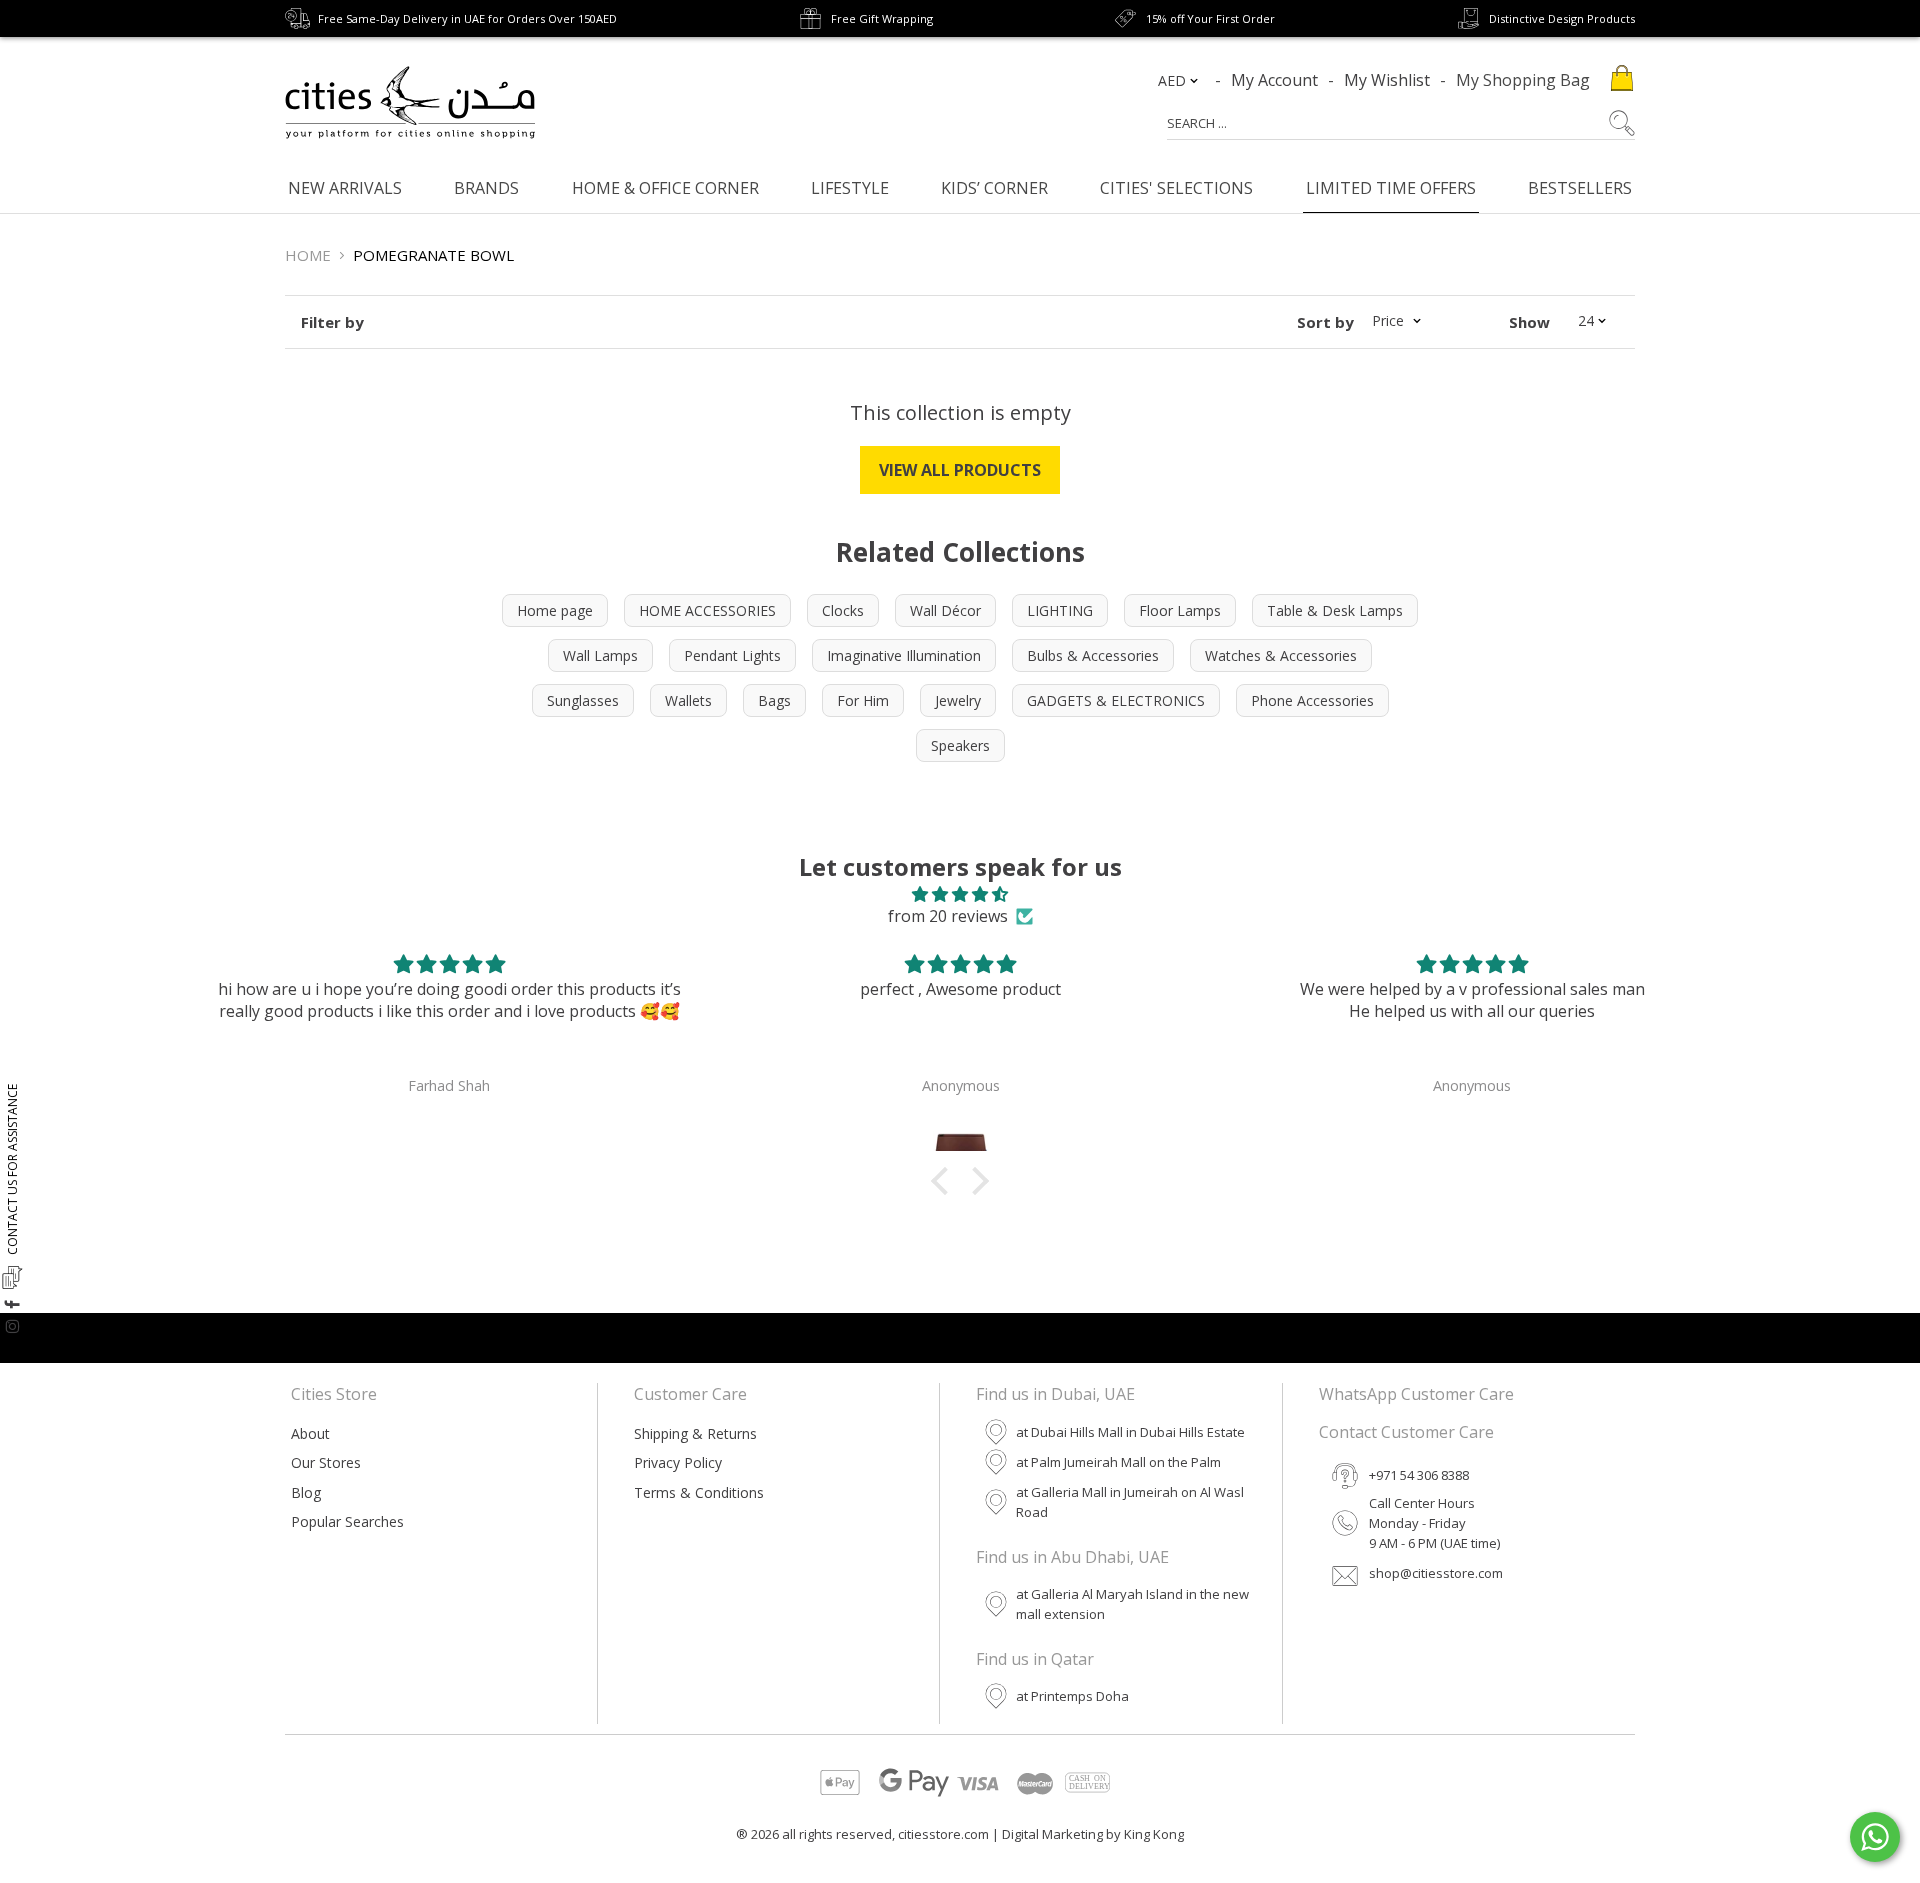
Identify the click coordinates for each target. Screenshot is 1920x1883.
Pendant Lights (732, 655)
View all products (960, 470)
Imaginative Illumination (904, 655)
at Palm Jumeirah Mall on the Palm (1118, 1462)
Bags (774, 700)
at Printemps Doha (1072, 1696)
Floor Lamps (1180, 610)
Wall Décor (945, 610)
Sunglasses (583, 700)
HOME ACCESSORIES (707, 610)
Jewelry (958, 700)
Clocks (843, 610)
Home (308, 255)
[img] (960, 894)
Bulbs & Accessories (1093, 655)
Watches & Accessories (1281, 655)
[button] (945, 1181)
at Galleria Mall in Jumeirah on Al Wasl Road (1130, 1502)
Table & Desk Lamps (1335, 610)
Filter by (332, 322)
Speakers (960, 745)
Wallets (688, 700)
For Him (863, 700)
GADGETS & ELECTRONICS (1116, 700)
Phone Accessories (1312, 700)
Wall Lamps (600, 655)
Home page (555, 610)
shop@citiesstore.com (1436, 1573)
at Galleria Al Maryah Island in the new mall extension (1132, 1604)
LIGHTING (1060, 610)
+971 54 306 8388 (1419, 1475)
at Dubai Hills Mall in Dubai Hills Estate (1130, 1432)
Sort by (1325, 322)
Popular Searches (347, 1521)
